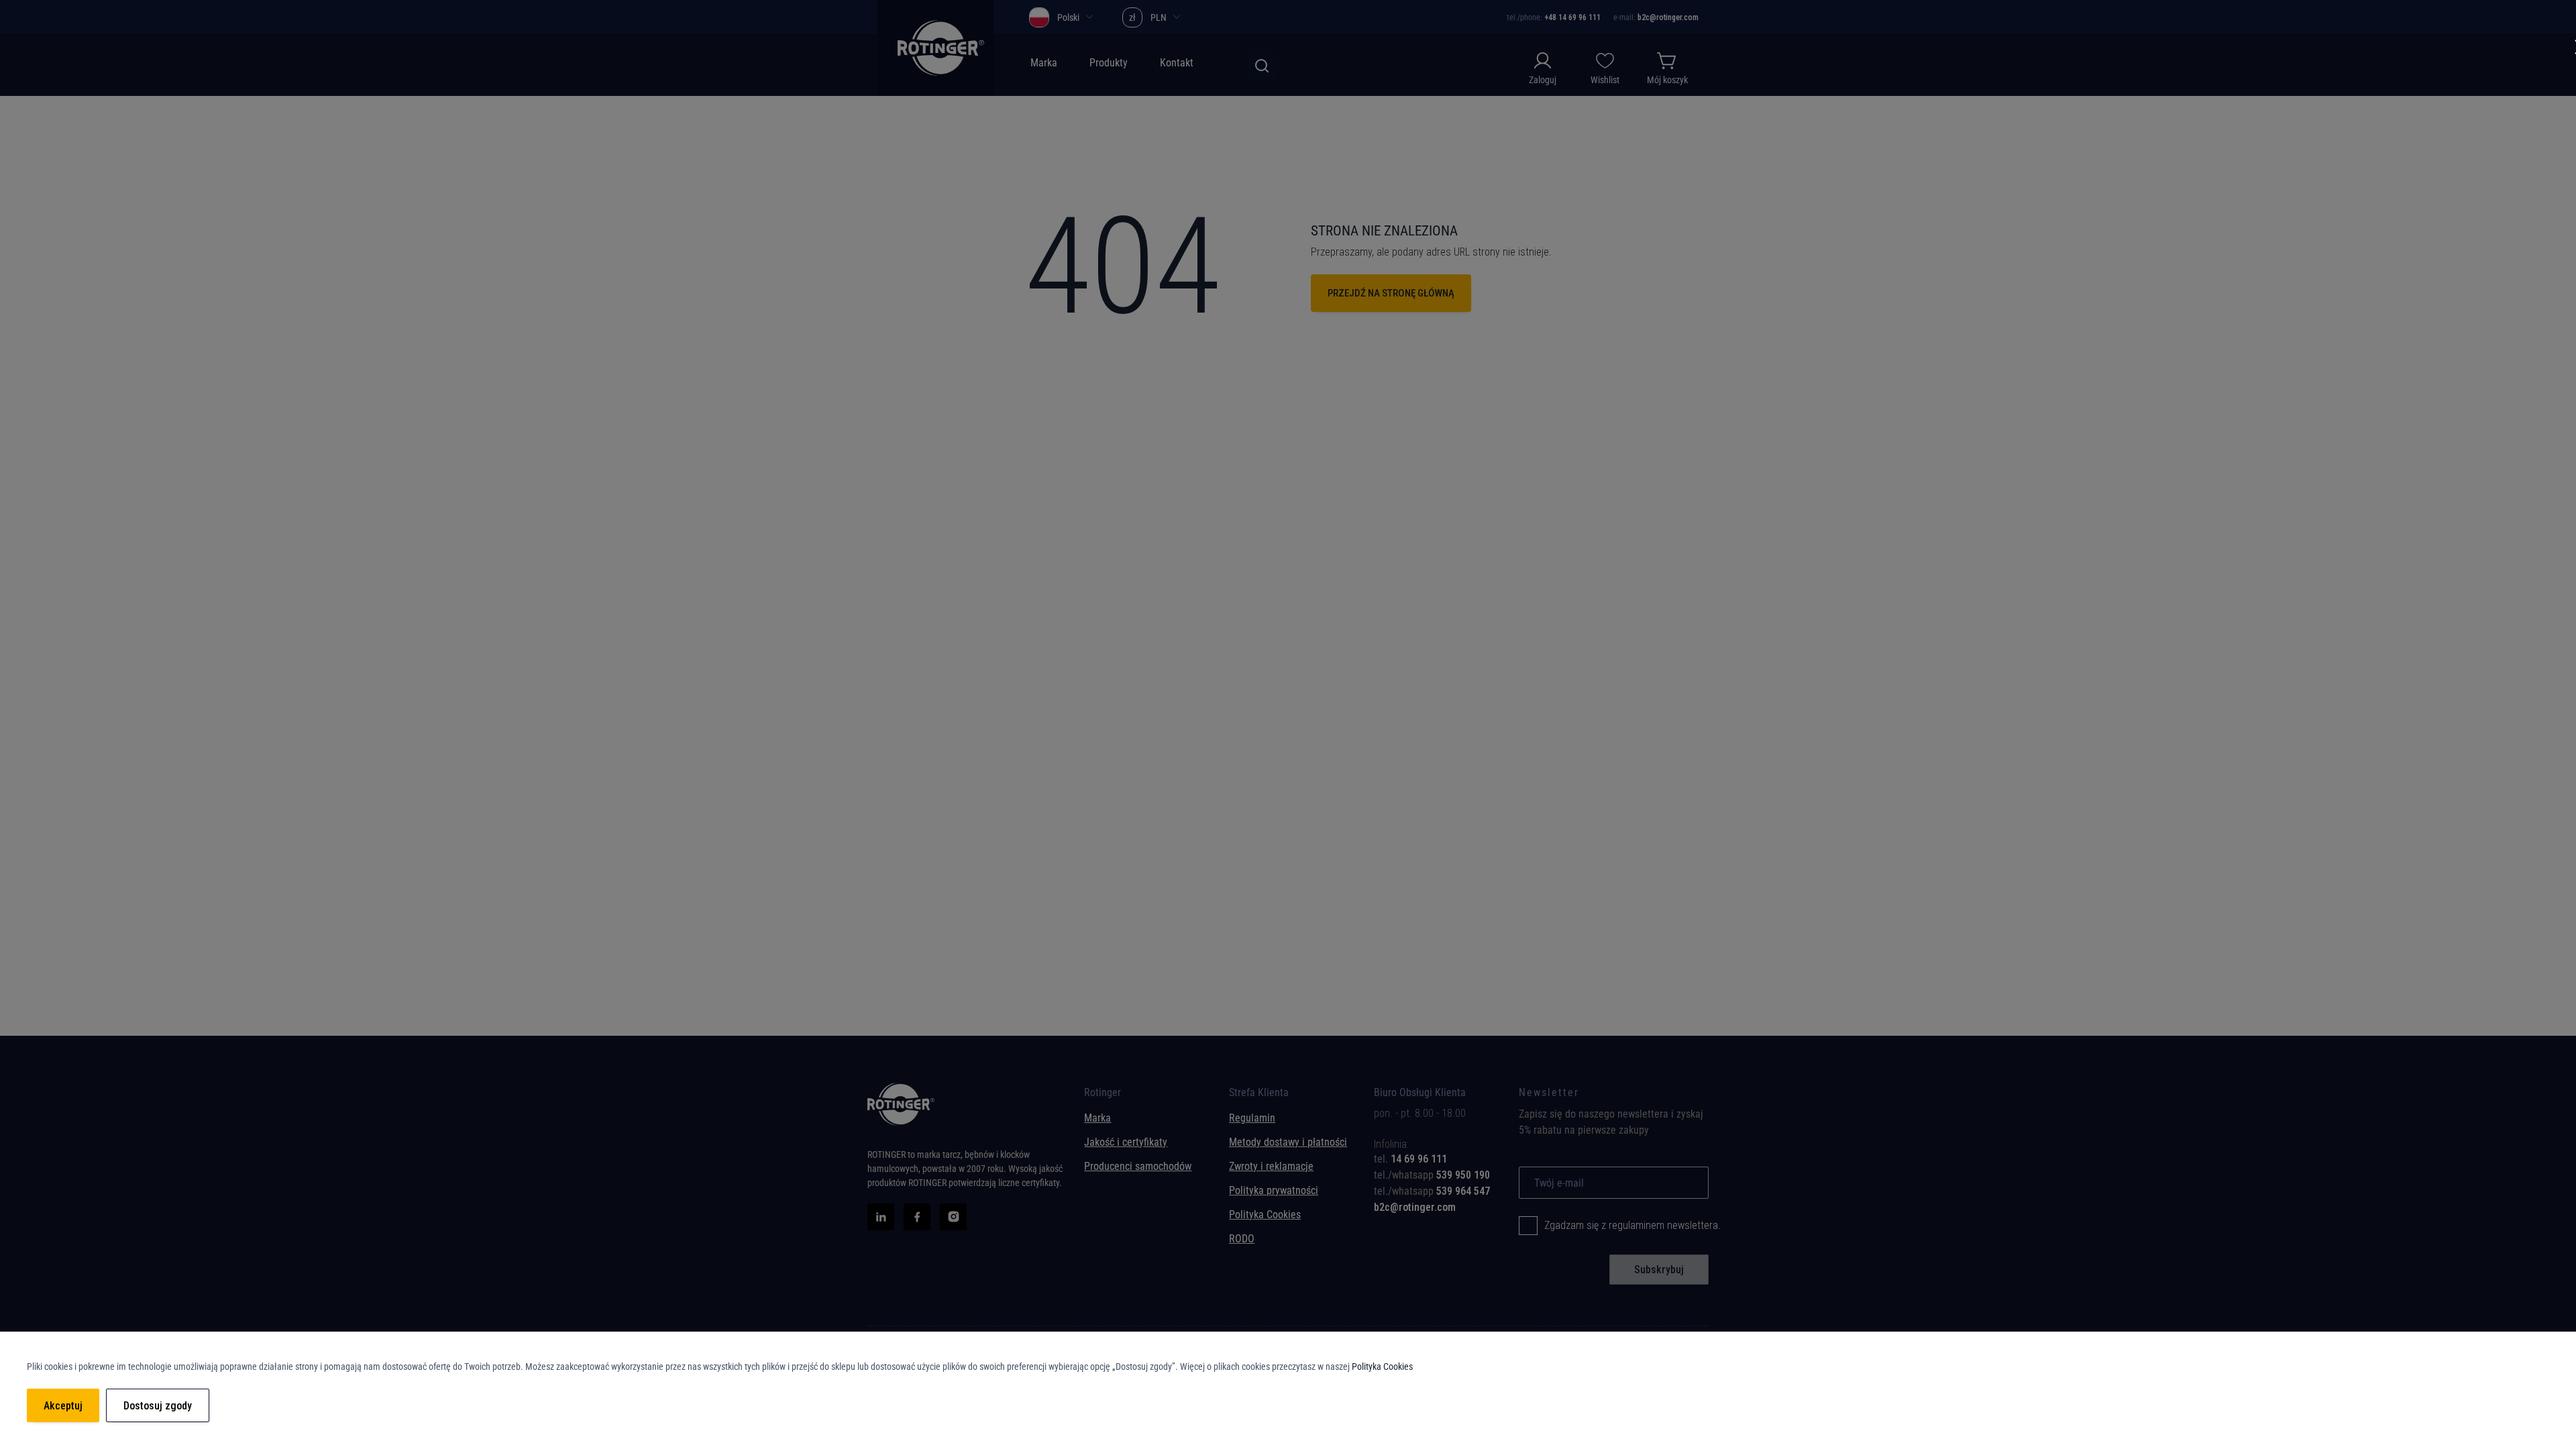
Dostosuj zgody (158, 1406)
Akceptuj (63, 1406)
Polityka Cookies (1382, 1366)
